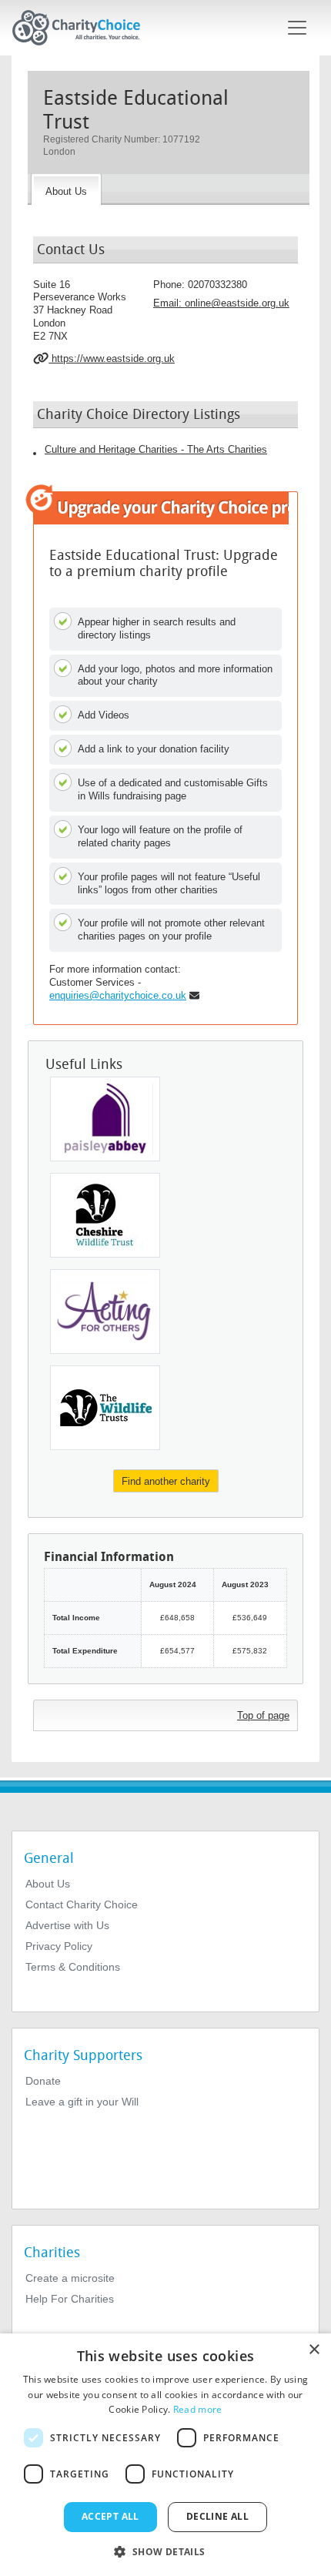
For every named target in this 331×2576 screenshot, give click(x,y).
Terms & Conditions (73, 1967)
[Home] (82, 28)
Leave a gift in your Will (82, 2102)
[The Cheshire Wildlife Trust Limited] (105, 1215)
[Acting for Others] (105, 1311)
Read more (198, 2409)
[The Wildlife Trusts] (105, 1408)
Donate (43, 2081)
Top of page (263, 1715)
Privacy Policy (59, 1946)
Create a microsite (70, 2278)
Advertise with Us (67, 1925)
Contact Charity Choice (82, 1904)
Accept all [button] (110, 2516)
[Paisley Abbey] (105, 1119)
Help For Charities (70, 2299)
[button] (165, 2551)
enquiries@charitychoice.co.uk (118, 995)
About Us (48, 1884)
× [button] (314, 2350)
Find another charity (166, 1481)
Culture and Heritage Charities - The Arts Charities (156, 449)
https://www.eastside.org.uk (112, 358)
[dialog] (165, 2455)
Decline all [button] (217, 2516)
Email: (221, 303)
